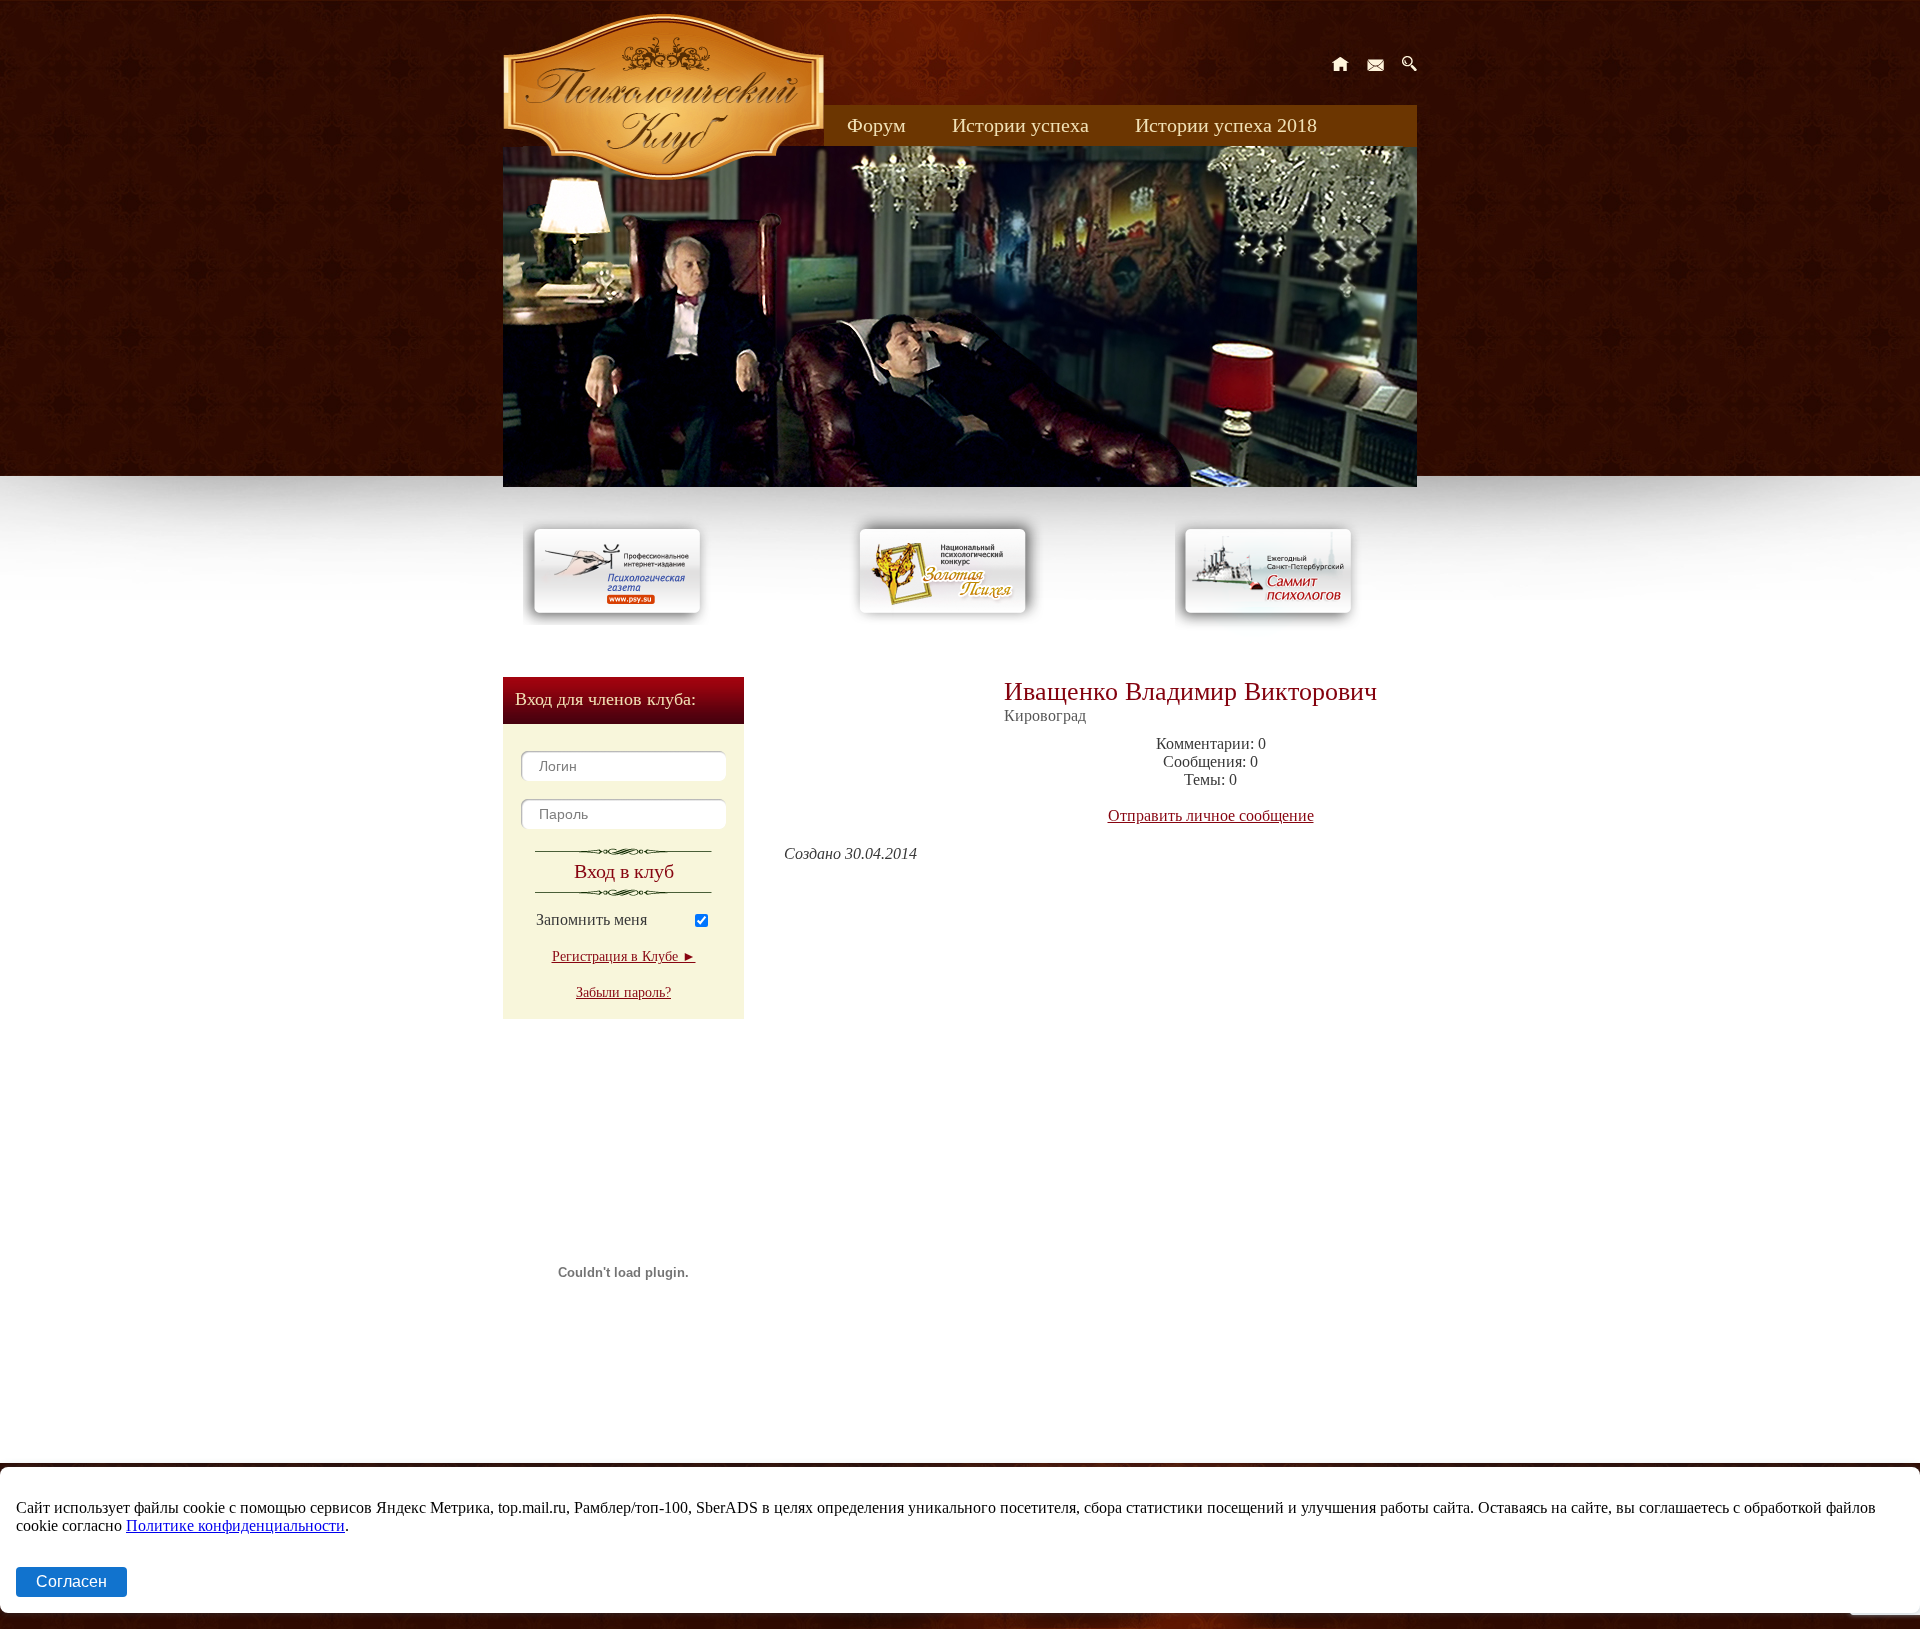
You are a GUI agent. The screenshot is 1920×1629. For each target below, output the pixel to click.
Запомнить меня (591, 919)
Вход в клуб (624, 871)
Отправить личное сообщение (1211, 815)
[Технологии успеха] (1273, 631)
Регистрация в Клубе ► (624, 956)
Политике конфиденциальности (235, 1525)
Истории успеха (1020, 125)
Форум (876, 125)
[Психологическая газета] (621, 619)
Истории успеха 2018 (1226, 125)
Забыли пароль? (623, 992)
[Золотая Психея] (946, 619)
